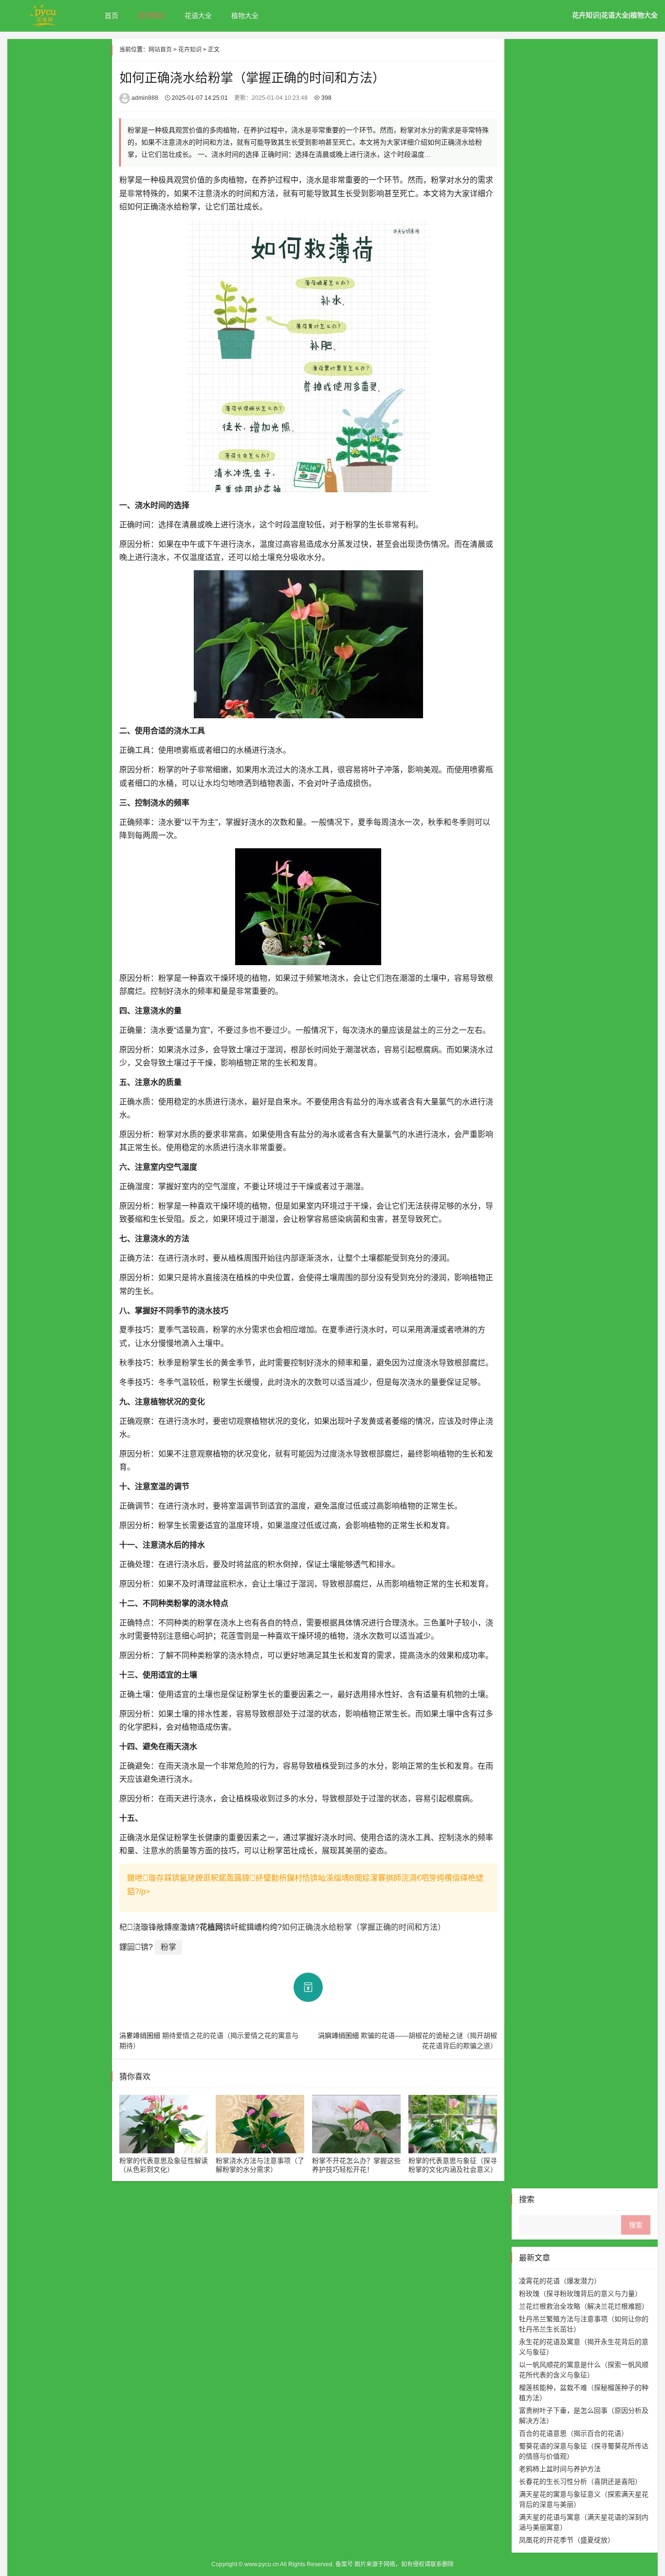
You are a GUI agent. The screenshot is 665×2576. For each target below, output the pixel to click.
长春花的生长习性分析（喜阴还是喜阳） (580, 2482)
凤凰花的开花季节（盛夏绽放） (567, 2540)
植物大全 (245, 16)
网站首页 (160, 50)
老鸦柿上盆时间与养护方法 (560, 2469)
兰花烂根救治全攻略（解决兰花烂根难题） (584, 2306)
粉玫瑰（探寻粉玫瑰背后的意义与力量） (580, 2294)
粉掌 (168, 1947)
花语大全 (198, 16)
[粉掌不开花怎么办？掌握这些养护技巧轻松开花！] (356, 2124)
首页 (111, 16)
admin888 (145, 98)
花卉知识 (151, 16)
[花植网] (44, 15)
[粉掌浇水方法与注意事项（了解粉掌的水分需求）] (260, 2124)
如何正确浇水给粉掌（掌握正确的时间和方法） (364, 1927)
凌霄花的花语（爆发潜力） (560, 2281)
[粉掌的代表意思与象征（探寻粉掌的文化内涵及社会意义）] (453, 2124)
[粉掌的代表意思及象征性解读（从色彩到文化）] (164, 2124)
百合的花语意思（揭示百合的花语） (573, 2433)
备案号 (345, 2564)
